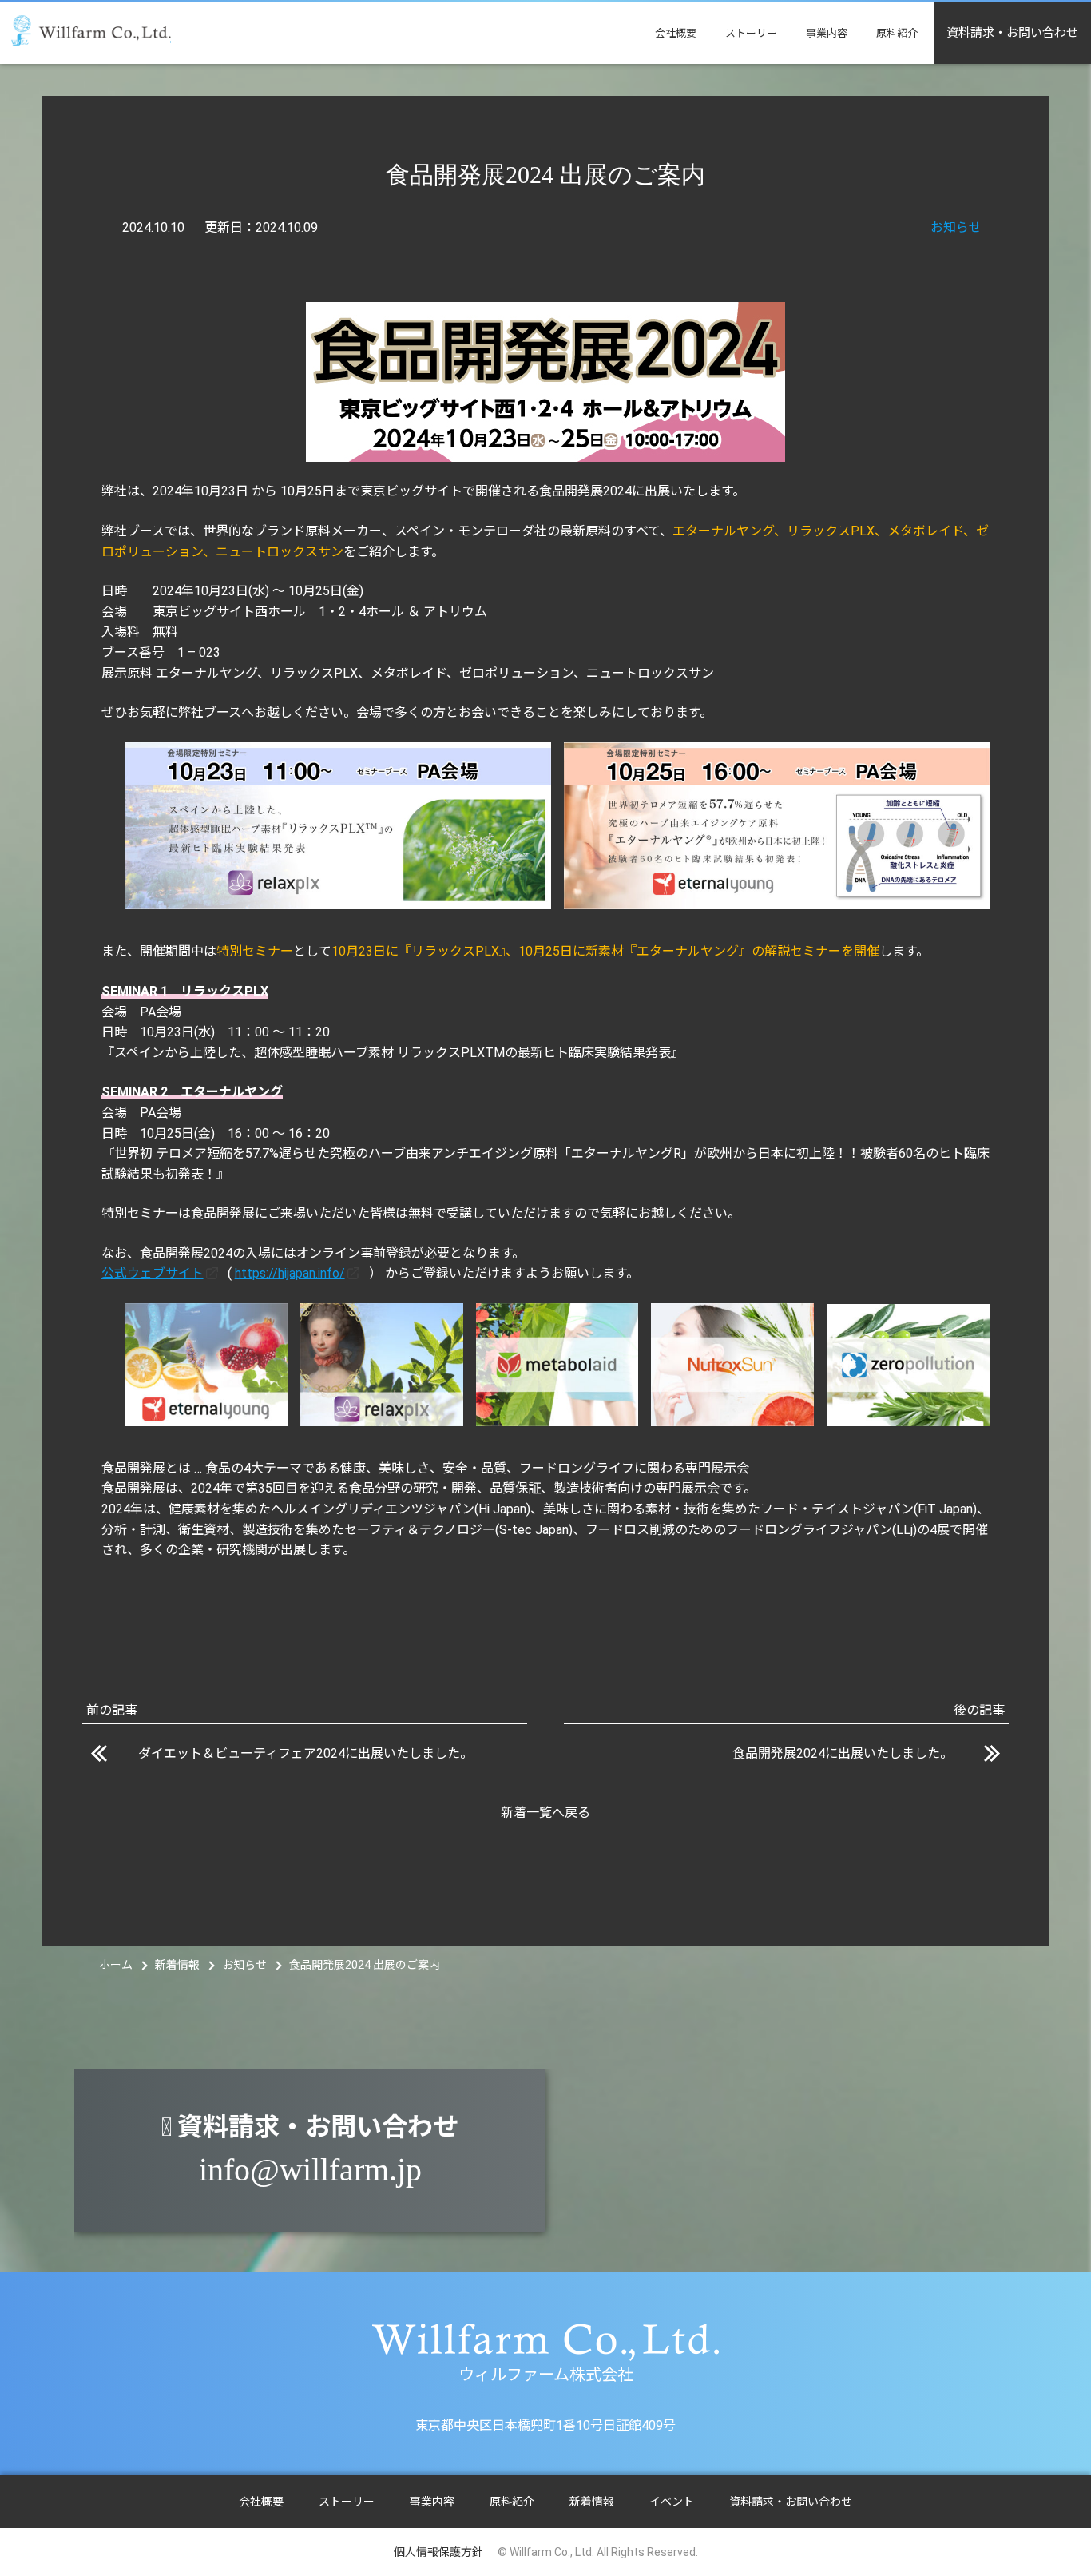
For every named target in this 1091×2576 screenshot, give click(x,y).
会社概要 (676, 33)
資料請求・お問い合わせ (1012, 33)
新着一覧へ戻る (545, 1813)
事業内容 (827, 33)
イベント (672, 2502)
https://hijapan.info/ (290, 1273)
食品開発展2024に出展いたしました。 (843, 1753)
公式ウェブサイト (153, 1273)
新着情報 (592, 2502)
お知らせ (956, 227)
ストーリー (751, 33)
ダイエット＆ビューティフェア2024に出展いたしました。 (305, 1753)
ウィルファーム (91, 31)
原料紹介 (897, 33)
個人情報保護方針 (438, 2552)
